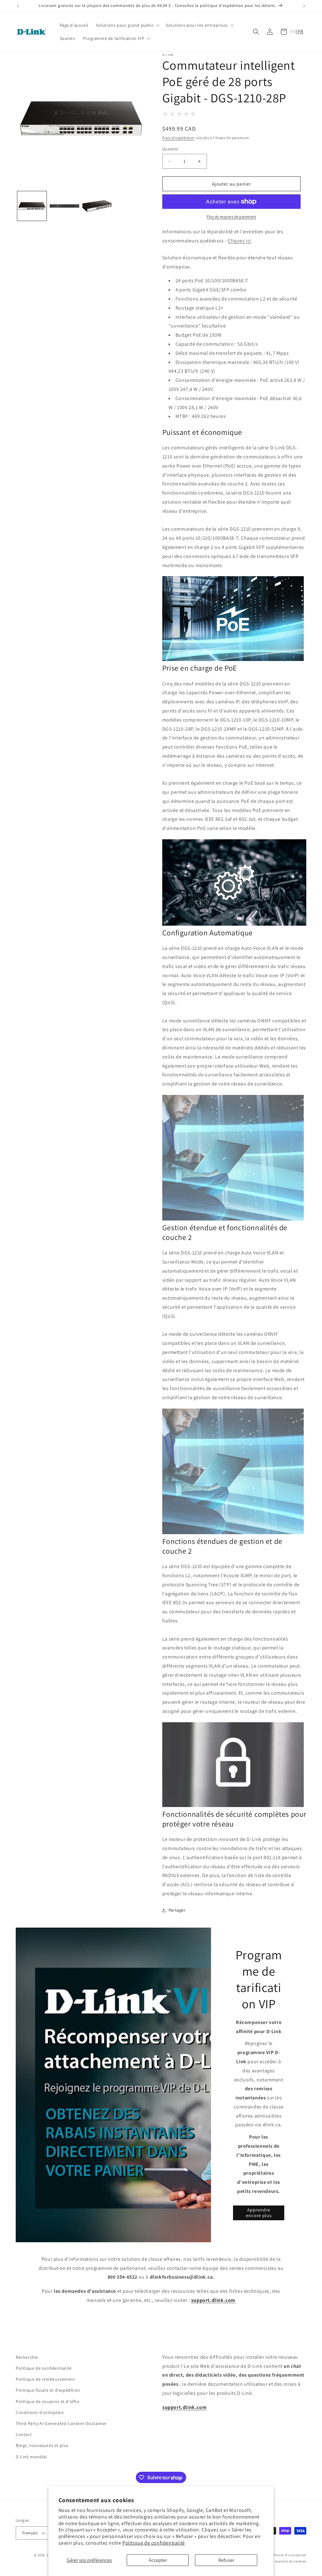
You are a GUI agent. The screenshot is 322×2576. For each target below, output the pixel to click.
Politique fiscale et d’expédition (48, 2390)
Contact (24, 2434)
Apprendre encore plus (259, 2213)
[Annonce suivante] (304, 6)
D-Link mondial (31, 2457)
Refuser (226, 2560)
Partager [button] (177, 1910)
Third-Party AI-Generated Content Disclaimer (61, 2423)
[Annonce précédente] (18, 6)
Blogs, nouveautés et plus (42, 2445)
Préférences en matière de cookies (278, 2561)
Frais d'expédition (178, 138)
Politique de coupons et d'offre (48, 2401)
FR (301, 32)
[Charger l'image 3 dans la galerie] (97, 206)
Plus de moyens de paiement (231, 216)
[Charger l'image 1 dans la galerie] (32, 206)
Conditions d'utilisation (40, 2412)
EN (293, 32)
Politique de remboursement (45, 2379)
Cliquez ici (239, 241)
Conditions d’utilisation (286, 2555)
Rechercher (27, 2357)
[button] (127, 25)
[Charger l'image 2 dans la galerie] (64, 206)
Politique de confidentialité (154, 2543)
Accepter (158, 2560)
